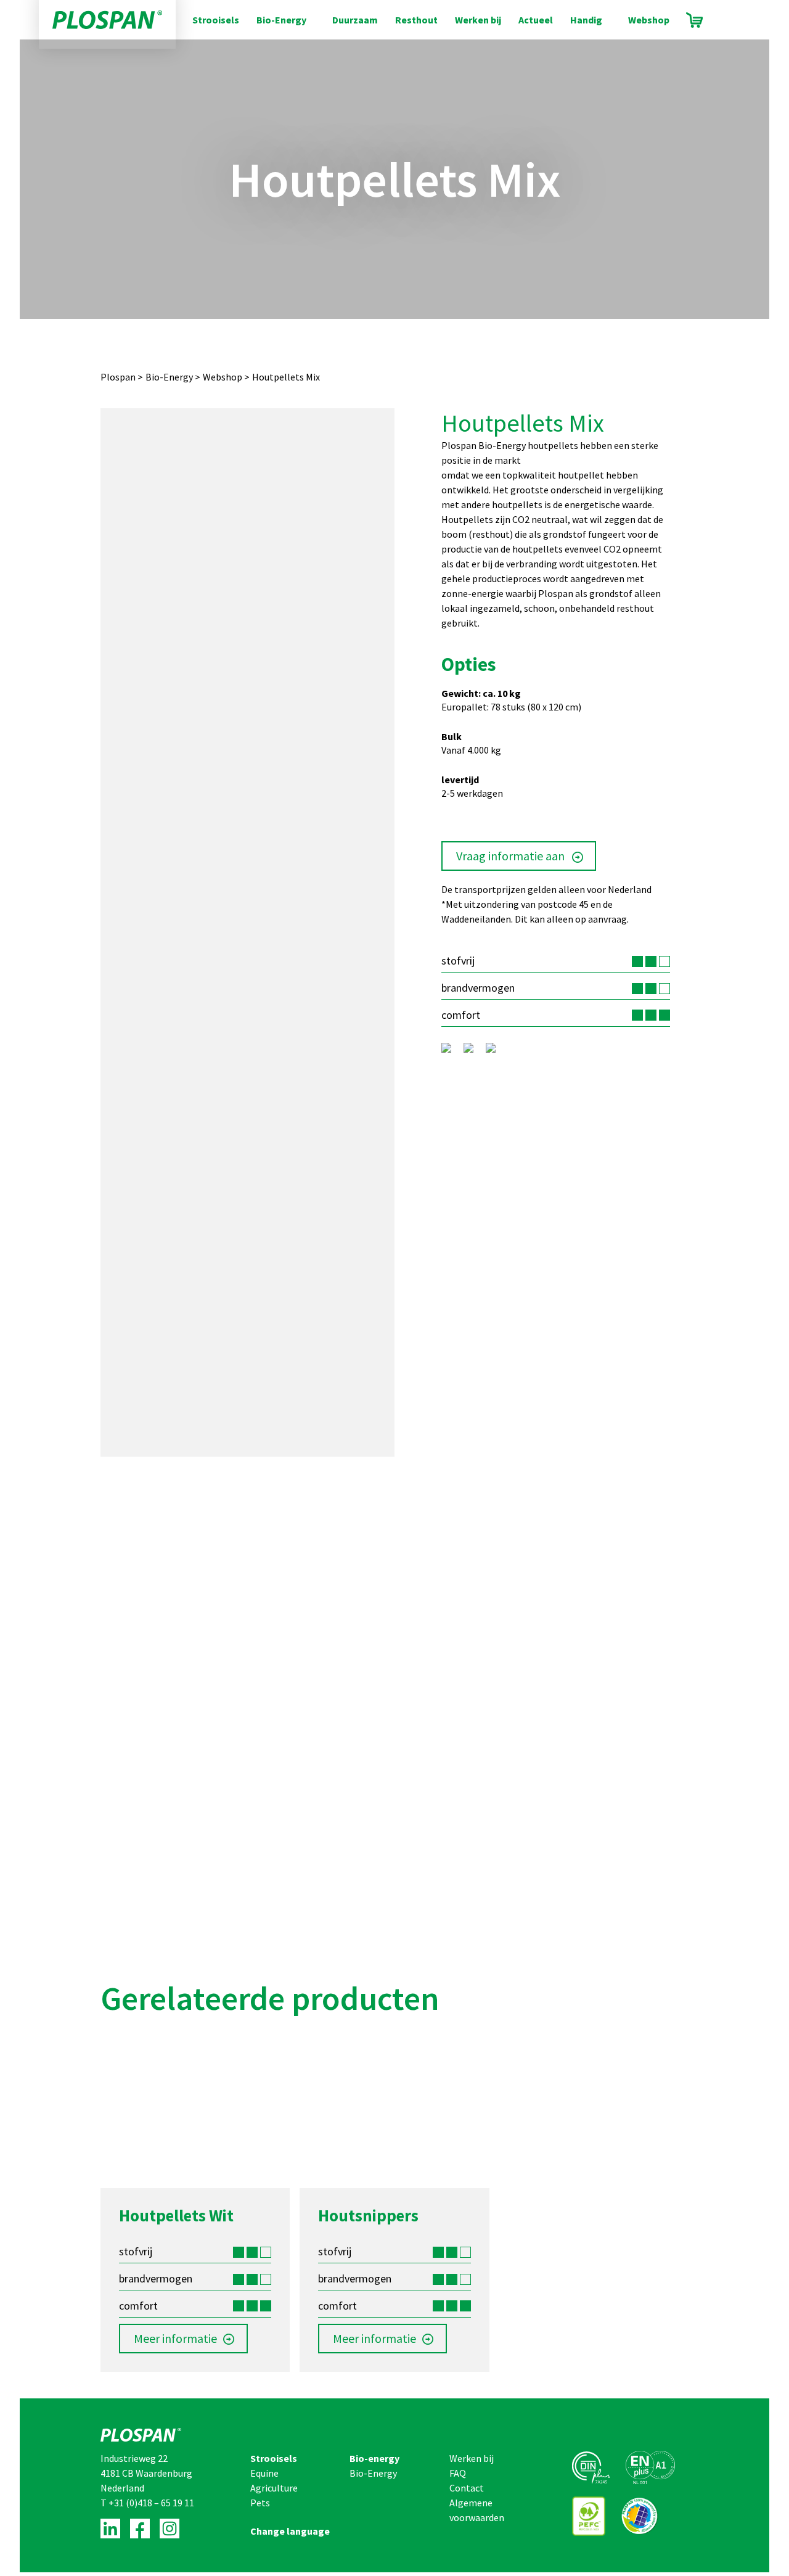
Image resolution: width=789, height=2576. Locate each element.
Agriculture (274, 2488)
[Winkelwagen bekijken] (694, 20)
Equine (264, 2473)
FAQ (458, 2473)
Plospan (118, 377)
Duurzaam (355, 20)
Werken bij (478, 20)
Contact (467, 2488)
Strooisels (216, 20)
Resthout (416, 20)
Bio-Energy (281, 20)
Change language (290, 2531)
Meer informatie (175, 2338)
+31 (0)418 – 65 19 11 (151, 2503)
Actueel (536, 20)
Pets (260, 2503)
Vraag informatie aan (510, 856)
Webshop (649, 20)
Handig (586, 20)
